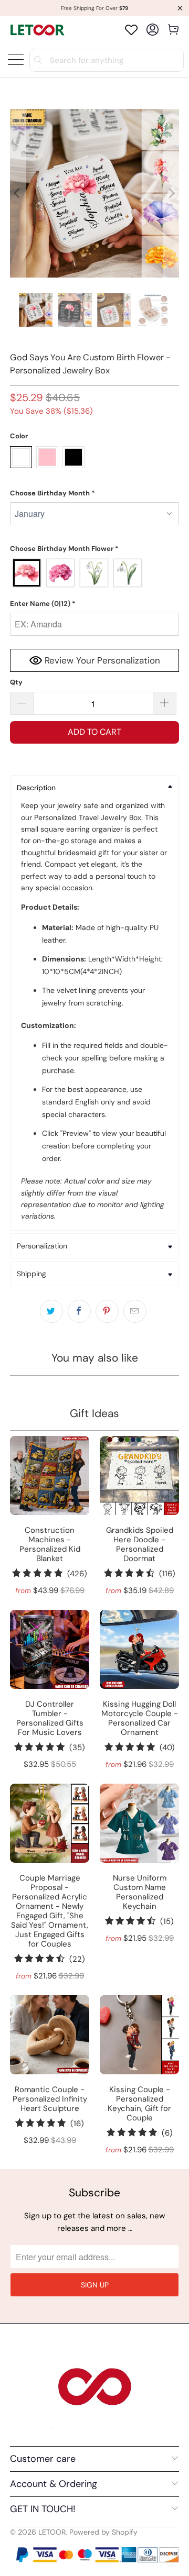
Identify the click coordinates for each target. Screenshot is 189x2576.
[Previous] (18, 193)
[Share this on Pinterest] (107, 1311)
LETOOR (52, 2532)
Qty (16, 682)
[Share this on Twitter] (51, 1311)
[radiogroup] (94, 573)
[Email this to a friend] (135, 1311)
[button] (94, 493)
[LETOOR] (37, 30)
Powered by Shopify (103, 2532)
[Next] (171, 193)
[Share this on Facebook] (79, 1311)
